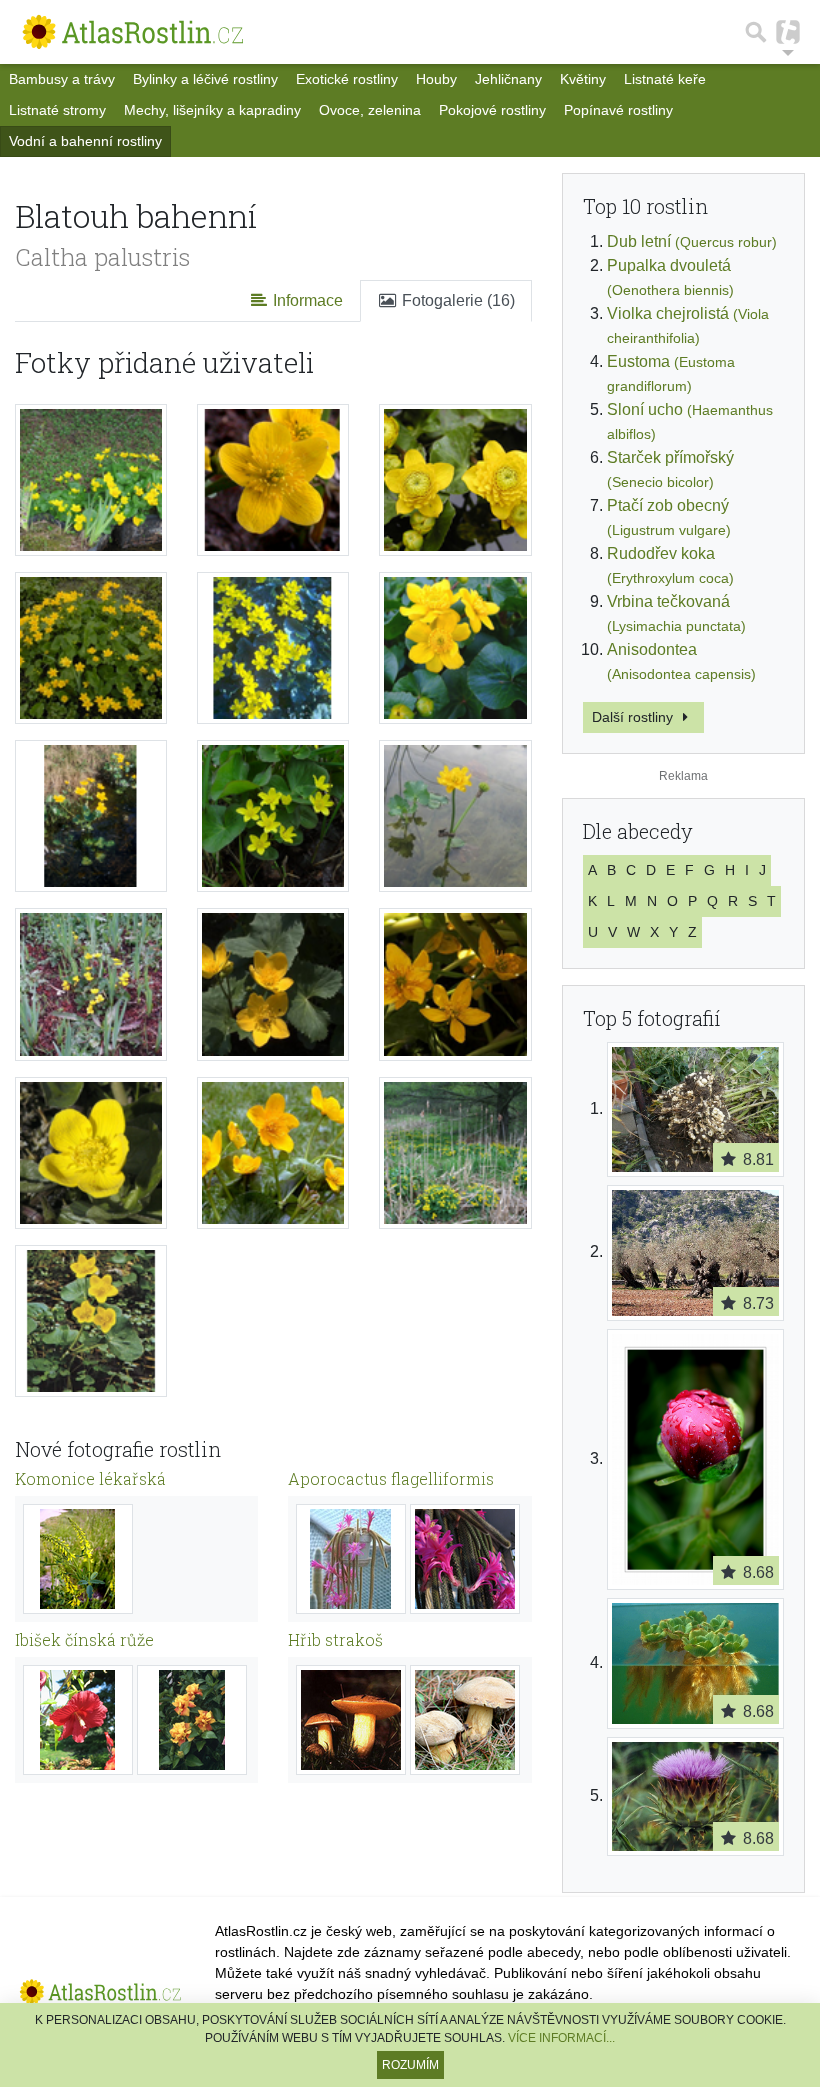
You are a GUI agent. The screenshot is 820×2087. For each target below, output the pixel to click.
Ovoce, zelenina (370, 110)
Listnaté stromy (57, 110)
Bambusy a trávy (62, 79)
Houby (436, 79)
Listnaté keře (665, 79)
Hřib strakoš (335, 1639)
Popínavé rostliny (618, 110)
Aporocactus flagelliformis (391, 1478)
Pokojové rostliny (492, 110)
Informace (306, 300)
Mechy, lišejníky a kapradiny (212, 110)
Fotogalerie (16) (456, 300)
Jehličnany (508, 79)
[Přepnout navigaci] (788, 32)
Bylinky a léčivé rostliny (205, 79)
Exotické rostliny (347, 79)
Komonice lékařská (90, 1478)
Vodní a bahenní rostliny (85, 141)
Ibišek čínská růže (84, 1639)
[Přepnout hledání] (756, 32)
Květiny (583, 79)
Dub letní (692, 241)
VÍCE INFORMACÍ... (561, 2038)
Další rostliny (634, 717)
